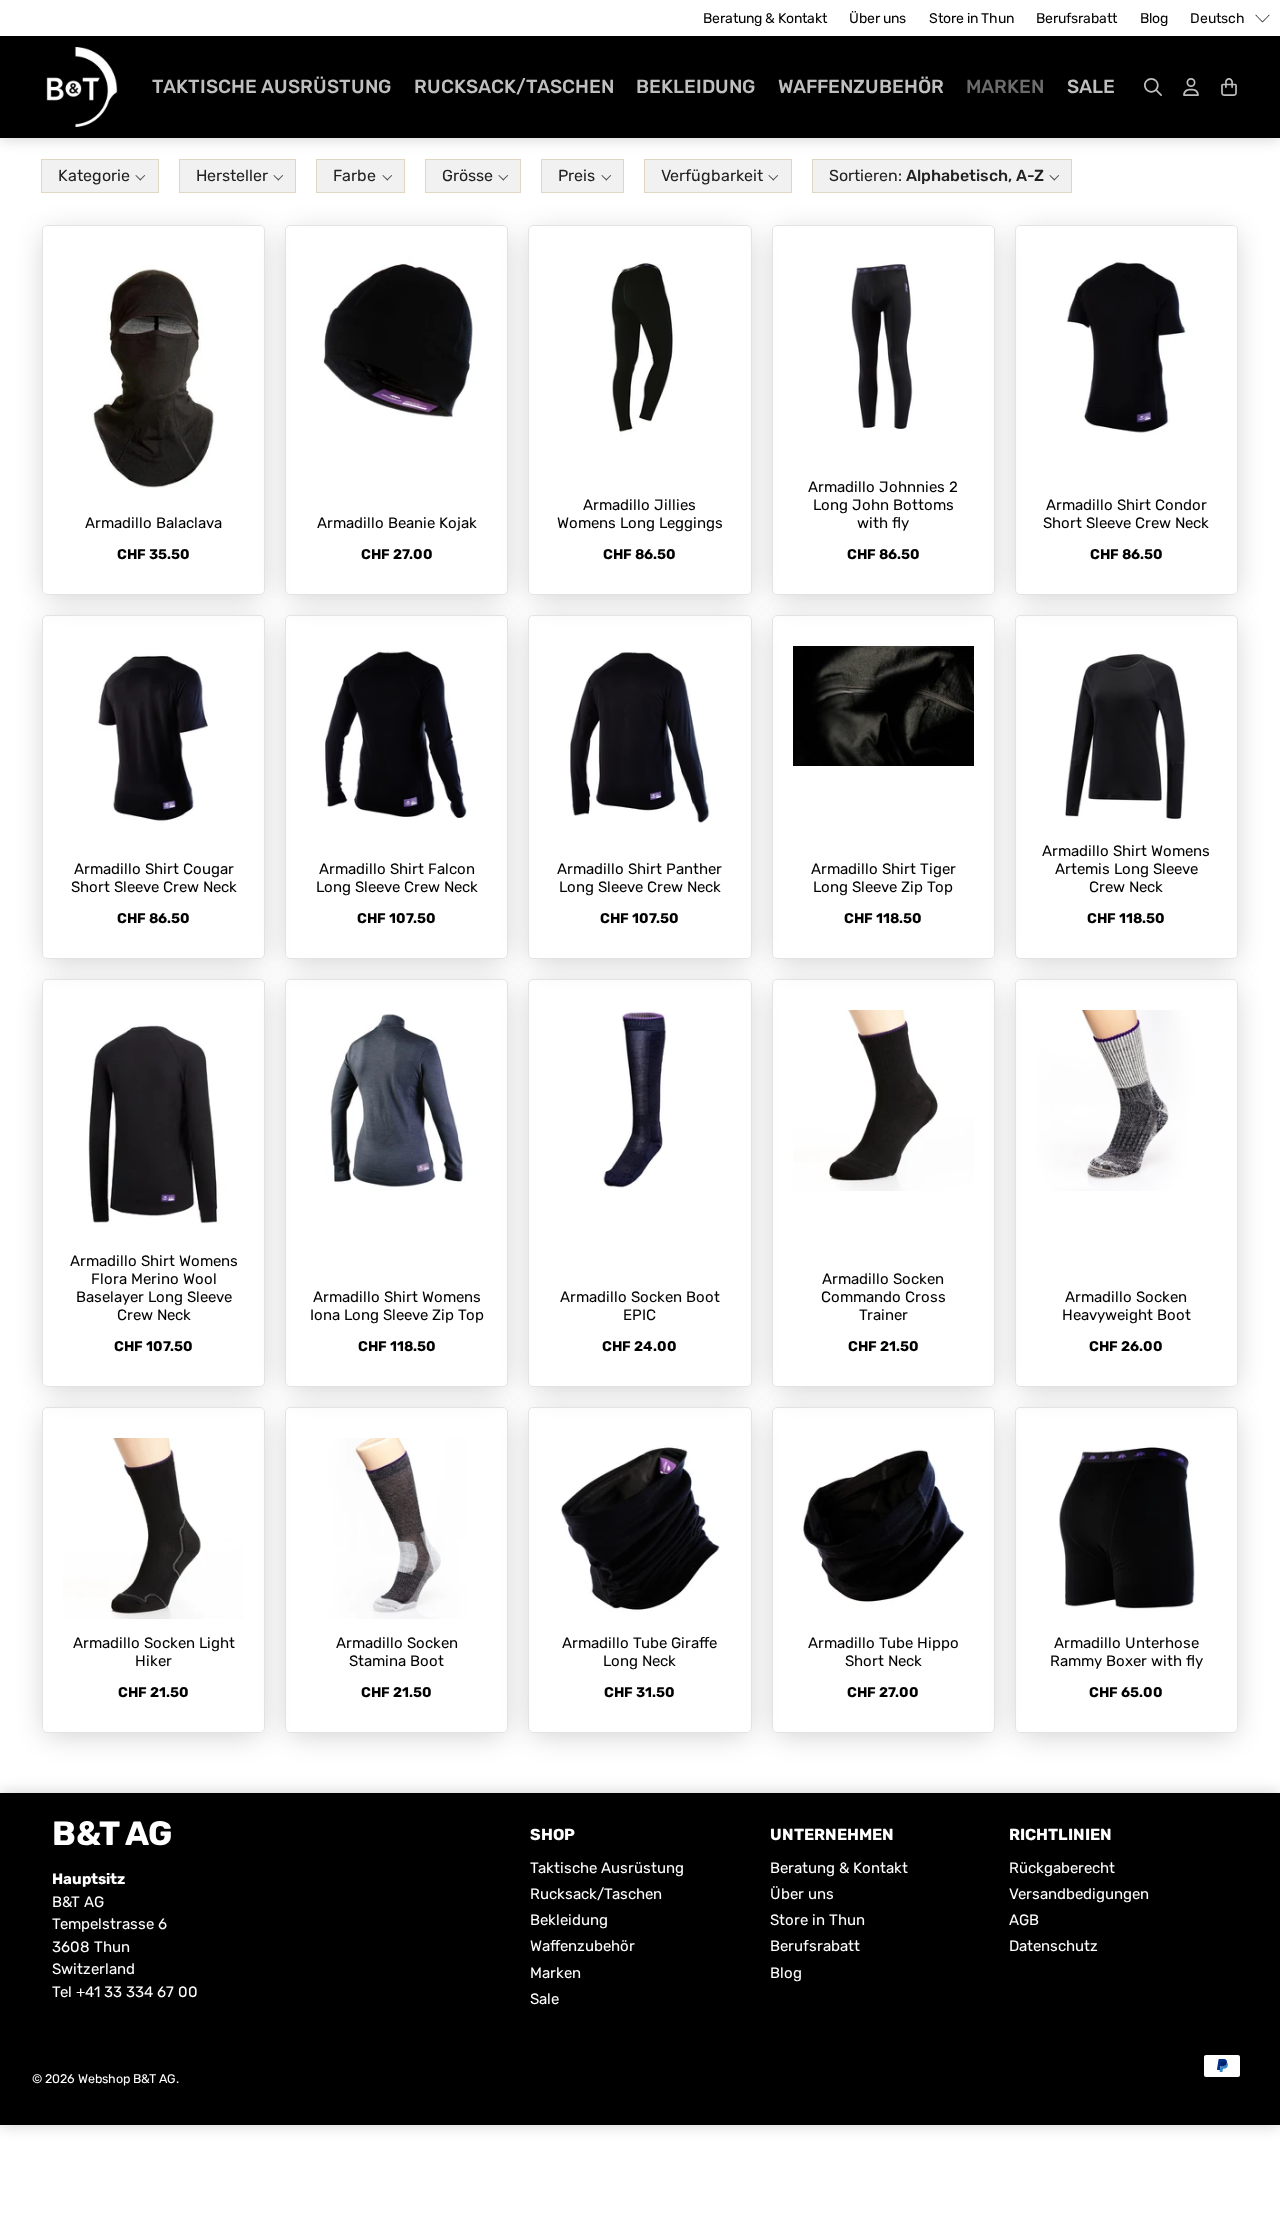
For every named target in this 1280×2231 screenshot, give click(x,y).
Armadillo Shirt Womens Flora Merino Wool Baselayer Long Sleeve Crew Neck (154, 1288)
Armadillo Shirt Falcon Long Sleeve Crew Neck (397, 878)
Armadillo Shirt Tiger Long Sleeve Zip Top (883, 878)
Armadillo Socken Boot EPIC (640, 1306)
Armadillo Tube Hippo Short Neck (883, 1652)
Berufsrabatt (1076, 18)
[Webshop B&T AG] (82, 87)
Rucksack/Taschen (514, 86)
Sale (1091, 86)
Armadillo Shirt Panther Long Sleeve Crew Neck (639, 878)
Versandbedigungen (1079, 1894)
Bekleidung (695, 86)
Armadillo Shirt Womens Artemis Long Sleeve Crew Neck (1126, 869)
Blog (1154, 18)
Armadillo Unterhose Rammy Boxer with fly (1126, 1652)
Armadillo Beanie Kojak (397, 523)
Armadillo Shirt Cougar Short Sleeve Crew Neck (154, 878)
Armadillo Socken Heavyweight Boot (1126, 1306)
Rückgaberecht (1062, 1868)
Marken (1005, 86)
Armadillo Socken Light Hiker (154, 1652)
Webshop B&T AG (127, 2078)
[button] (100, 178)
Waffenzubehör (861, 86)
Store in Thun (971, 18)
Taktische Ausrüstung (271, 86)
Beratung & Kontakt (765, 18)
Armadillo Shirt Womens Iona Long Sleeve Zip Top (397, 1306)
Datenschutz (1053, 1946)
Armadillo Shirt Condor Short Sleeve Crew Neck (1126, 514)
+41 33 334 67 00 (137, 1992)
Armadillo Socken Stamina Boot (397, 1652)
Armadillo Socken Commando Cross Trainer (883, 1297)
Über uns (877, 18)
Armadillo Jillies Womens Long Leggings (640, 514)
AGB (1024, 1920)
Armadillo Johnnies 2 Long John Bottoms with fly (883, 505)
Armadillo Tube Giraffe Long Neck (639, 1652)
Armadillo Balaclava (153, 523)
